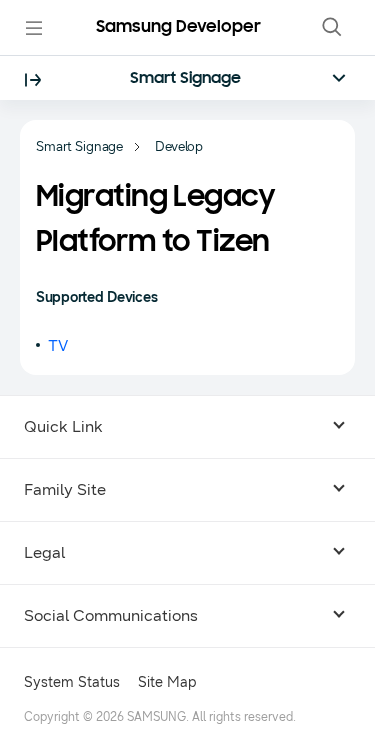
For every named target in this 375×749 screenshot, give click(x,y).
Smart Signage (185, 79)
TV (57, 345)
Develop (179, 147)
